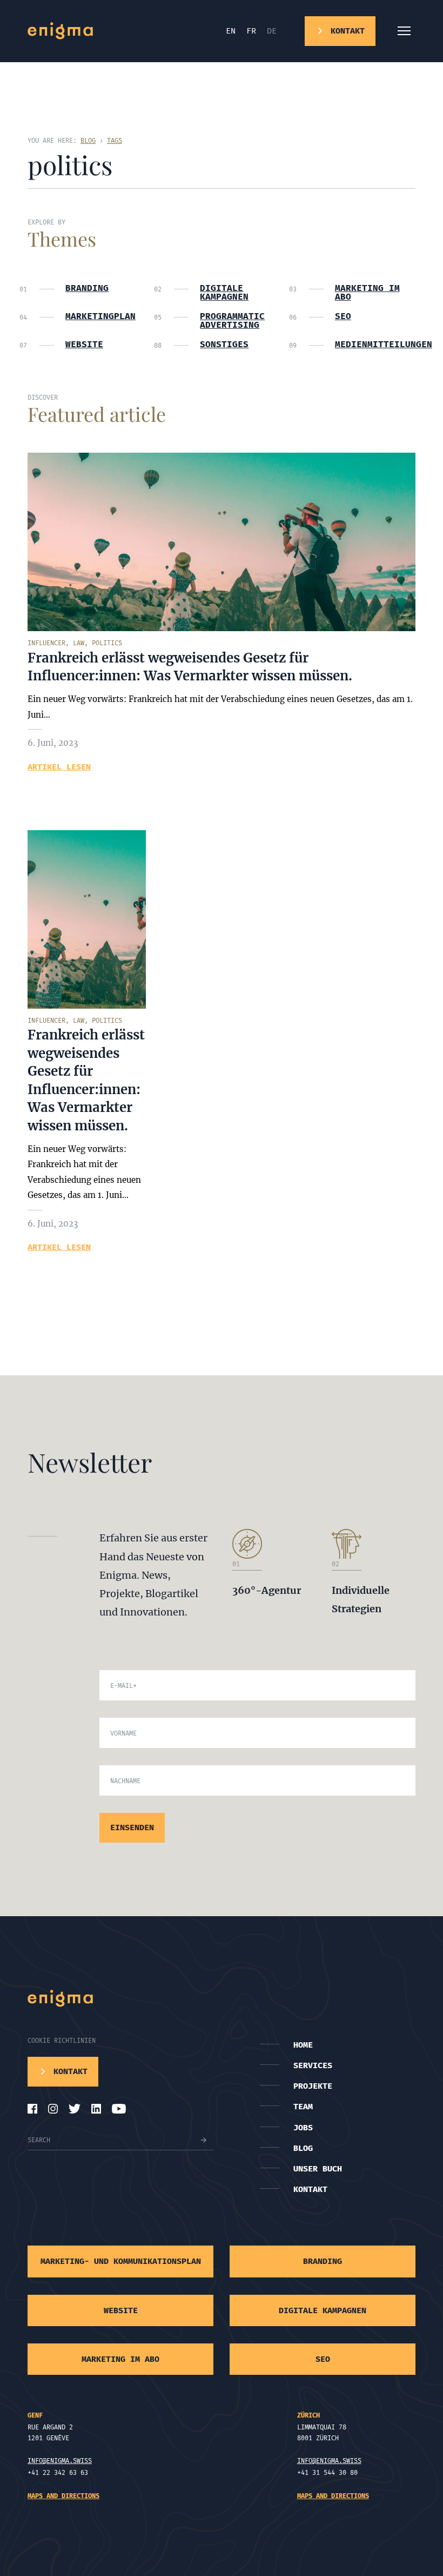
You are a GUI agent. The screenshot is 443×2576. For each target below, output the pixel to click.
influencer (46, 643)
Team (303, 2107)
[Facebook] (32, 2109)
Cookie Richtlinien (62, 2041)
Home (303, 2045)
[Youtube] (119, 2109)
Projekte (313, 2086)
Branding (87, 288)
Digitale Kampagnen (224, 293)
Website (84, 345)
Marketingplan (100, 316)
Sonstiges (224, 345)
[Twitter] (75, 2109)
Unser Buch (318, 2169)
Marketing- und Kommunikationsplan (121, 2261)
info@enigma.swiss (60, 2461)
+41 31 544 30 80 (327, 2473)
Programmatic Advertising (232, 321)
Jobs (303, 2128)
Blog (303, 2148)
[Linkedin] (96, 2109)
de (272, 31)
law (79, 643)
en (231, 31)
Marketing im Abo (367, 293)
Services (313, 2065)
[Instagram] (53, 2109)
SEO (343, 316)
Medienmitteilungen (375, 345)
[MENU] (404, 31)
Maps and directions (63, 2496)
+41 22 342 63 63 (58, 2473)
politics (107, 643)
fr (251, 31)
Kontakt (310, 2189)
